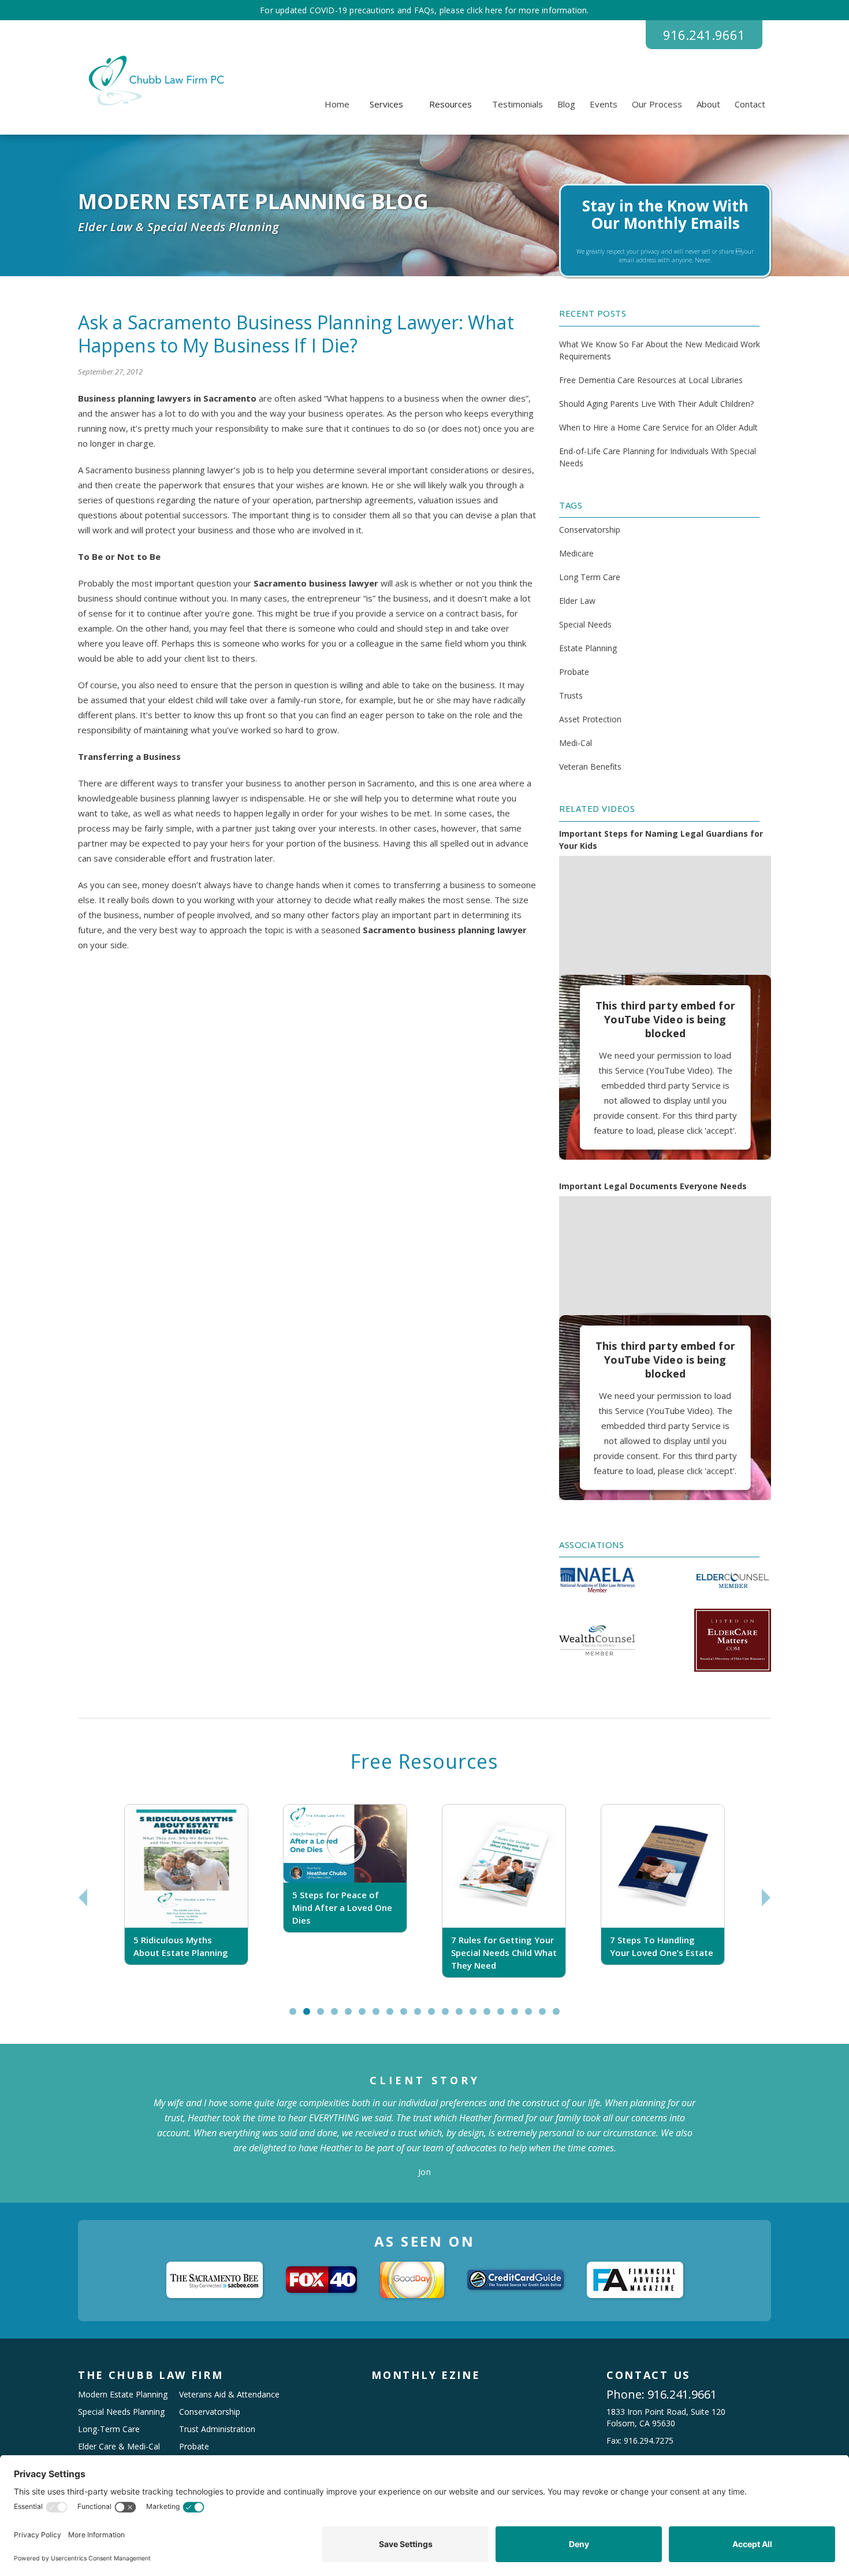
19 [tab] (548, 2016)
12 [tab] (450, 2016)
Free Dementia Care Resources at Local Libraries (651, 380)
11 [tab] (437, 2016)
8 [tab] (392, 2016)
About (708, 104)
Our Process (657, 104)
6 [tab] (365, 2016)
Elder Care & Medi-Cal (119, 2446)
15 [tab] (492, 2016)
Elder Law (577, 601)
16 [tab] (506, 2016)
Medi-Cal (576, 743)
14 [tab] (478, 2016)
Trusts (571, 695)
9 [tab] (406, 2016)
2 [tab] (309, 2016)
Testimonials (517, 104)
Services (386, 104)
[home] (154, 81)
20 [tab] (561, 2016)
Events (604, 104)
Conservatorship (590, 530)
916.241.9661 (704, 35)
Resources (450, 104)
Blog (566, 104)
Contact (750, 104)
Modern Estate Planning (123, 2394)
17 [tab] (520, 2016)
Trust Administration (217, 2429)
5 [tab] (351, 2016)
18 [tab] (534, 2016)
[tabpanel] (186, 1897)
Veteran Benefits (590, 767)
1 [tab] (295, 2016)
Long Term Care (590, 577)
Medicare (576, 553)
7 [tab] (379, 2016)
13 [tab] (464, 2016)
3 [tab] (323, 2016)
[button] (386, 104)
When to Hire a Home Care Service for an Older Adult (658, 427)
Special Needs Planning (121, 2412)
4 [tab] (337, 2016)
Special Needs (585, 624)
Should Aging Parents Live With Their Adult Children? (656, 404)
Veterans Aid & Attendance (229, 2394)
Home (337, 104)
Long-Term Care (109, 2429)
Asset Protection (590, 719)
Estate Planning (588, 648)
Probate (574, 672)
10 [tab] (423, 2016)
